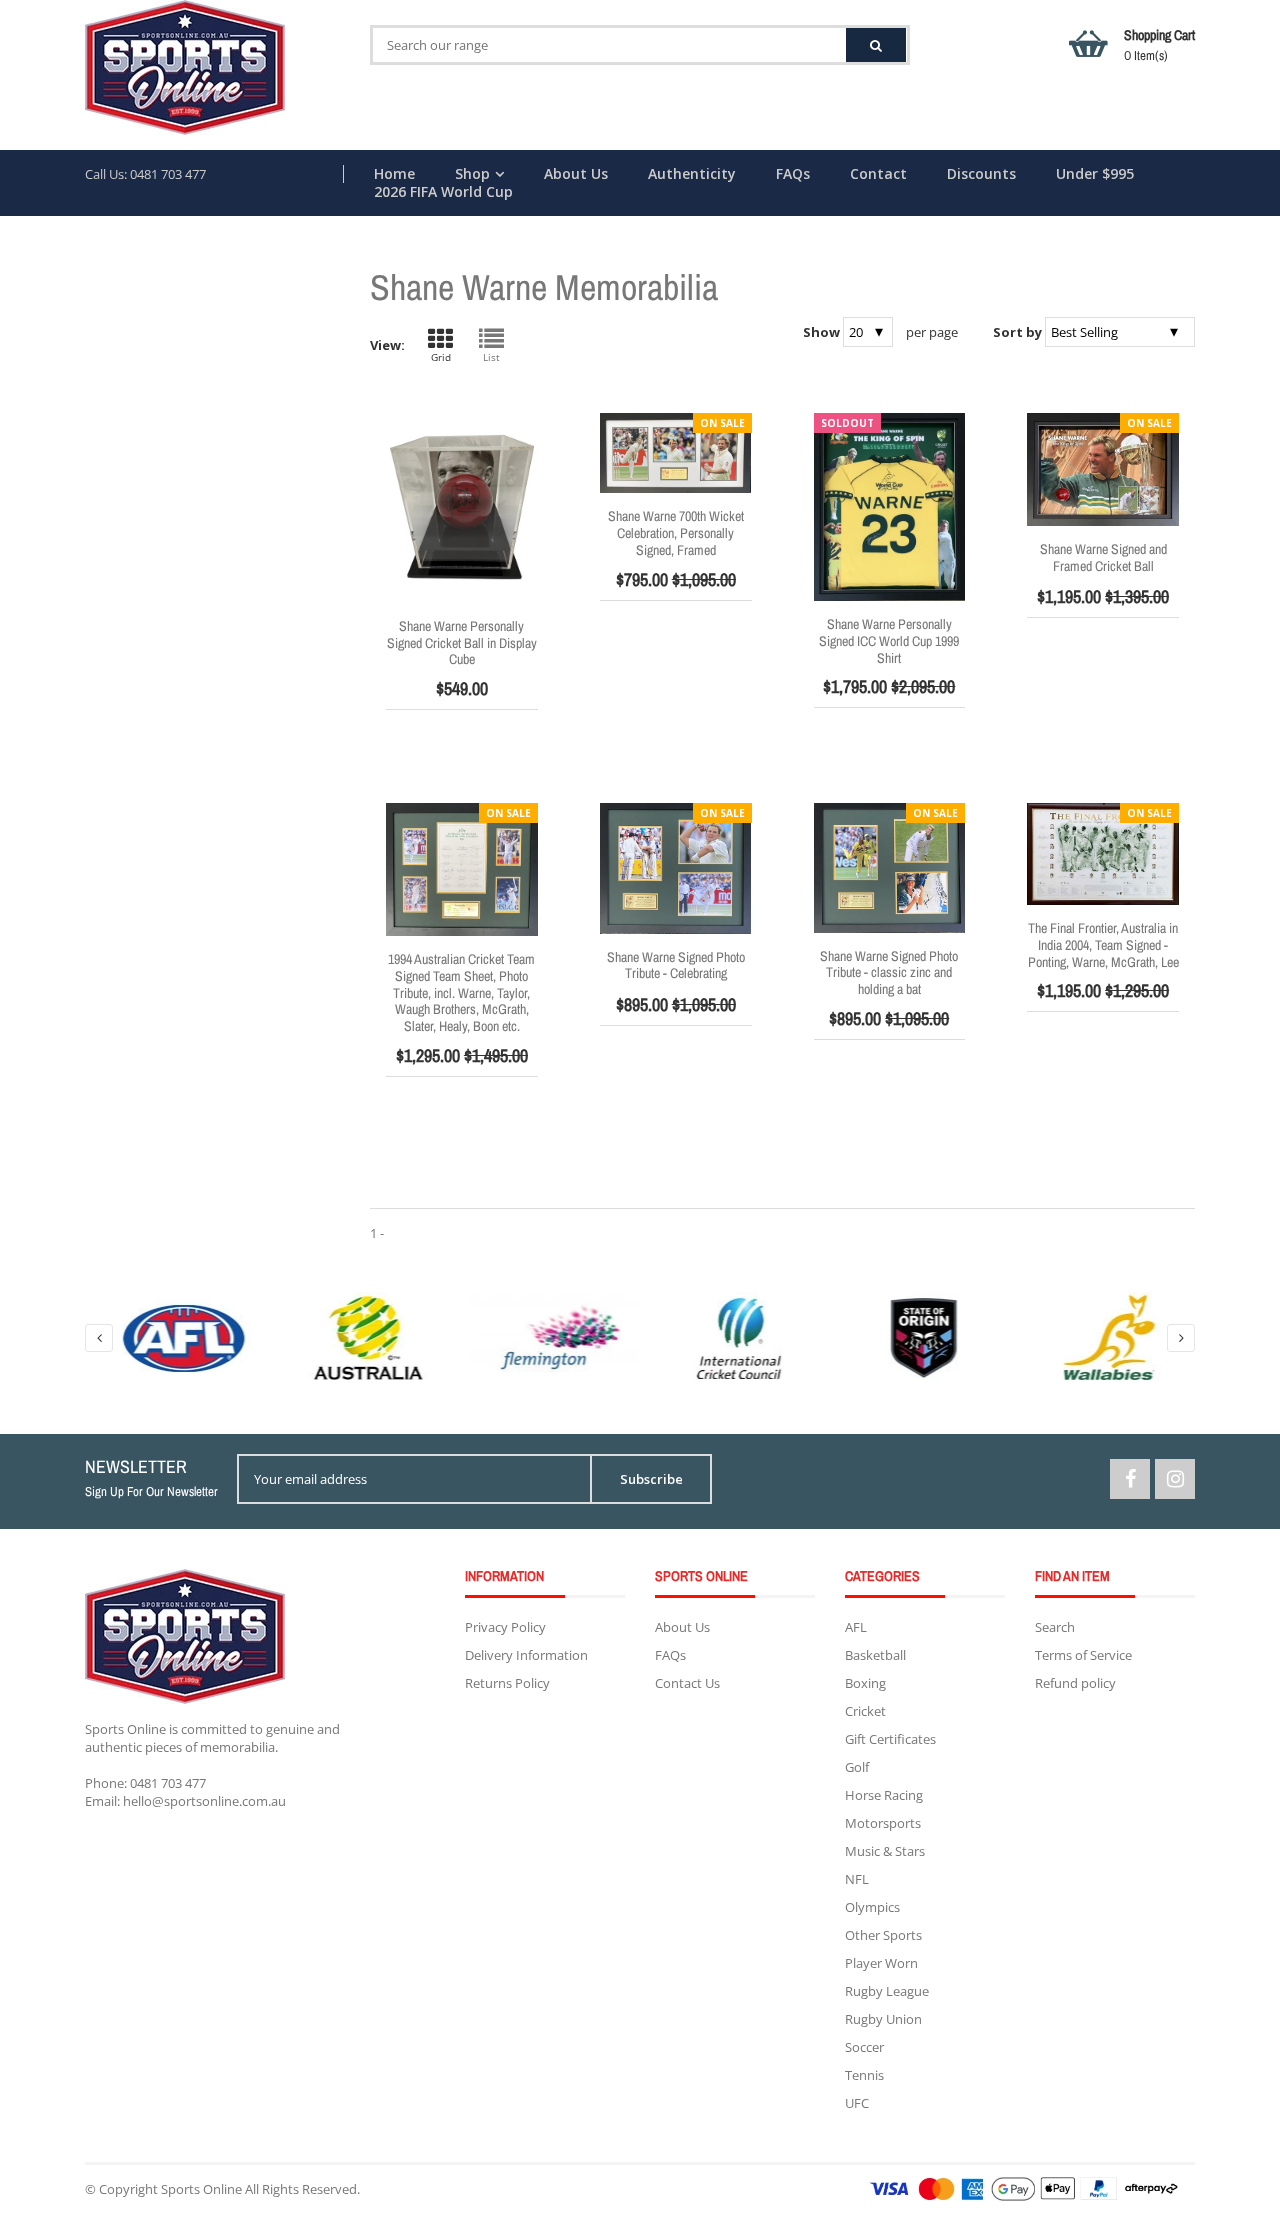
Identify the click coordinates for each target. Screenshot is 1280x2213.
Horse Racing (884, 1795)
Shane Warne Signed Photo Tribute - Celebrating (676, 965)
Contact (878, 174)
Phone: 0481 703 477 (145, 1783)
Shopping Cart (1159, 45)
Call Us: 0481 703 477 (145, 174)
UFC (857, 2103)
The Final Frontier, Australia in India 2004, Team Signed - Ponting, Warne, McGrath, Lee (1103, 945)
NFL (857, 1879)
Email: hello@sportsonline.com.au (185, 1801)
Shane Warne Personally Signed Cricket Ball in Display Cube (462, 643)
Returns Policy (507, 1683)
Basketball (875, 1655)
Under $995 (1095, 174)
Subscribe (651, 1479)
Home (394, 174)
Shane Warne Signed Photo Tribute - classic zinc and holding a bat (889, 973)
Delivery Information (526, 1655)
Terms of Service (1083, 1655)
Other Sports (883, 1935)
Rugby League (887, 1991)
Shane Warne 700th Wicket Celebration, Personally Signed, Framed (676, 533)
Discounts (981, 174)
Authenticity (692, 174)
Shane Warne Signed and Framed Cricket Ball (1103, 557)
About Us (576, 174)
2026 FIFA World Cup (443, 192)
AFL (856, 1627)
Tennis (864, 2075)
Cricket (865, 1711)
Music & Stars (885, 1851)
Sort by (1017, 332)
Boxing (865, 1683)
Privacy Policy (505, 1627)
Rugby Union (883, 2019)
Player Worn (881, 1963)
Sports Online (201, 2189)
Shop (472, 174)
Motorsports (883, 1823)
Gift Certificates (890, 1739)
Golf (857, 1767)
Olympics (872, 1907)
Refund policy (1075, 1683)
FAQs (793, 174)
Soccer (864, 2047)
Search (1055, 1627)
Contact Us (687, 1683)
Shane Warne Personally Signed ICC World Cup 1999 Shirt (889, 641)
